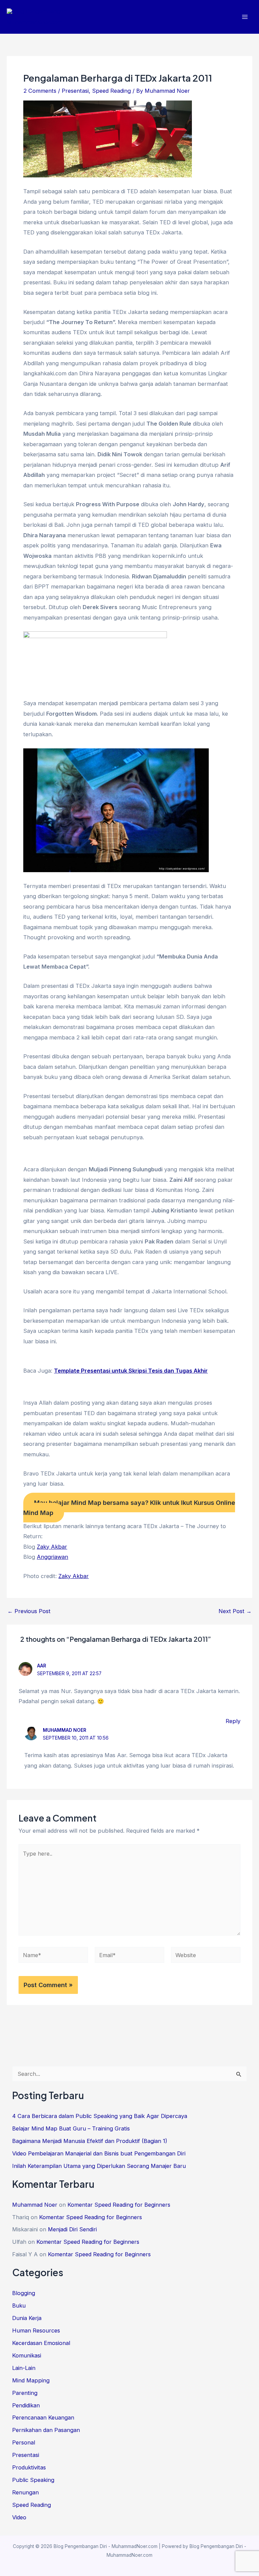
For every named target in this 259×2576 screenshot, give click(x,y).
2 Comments (40, 91)
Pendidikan (26, 2405)
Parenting (25, 2393)
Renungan (25, 2492)
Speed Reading (111, 91)
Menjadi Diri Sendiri (72, 2229)
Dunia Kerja (27, 2318)
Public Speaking (33, 2480)
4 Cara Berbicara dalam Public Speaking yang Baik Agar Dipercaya (100, 2116)
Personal (24, 2442)
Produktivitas (29, 2467)
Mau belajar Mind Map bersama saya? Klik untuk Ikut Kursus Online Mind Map (129, 1508)
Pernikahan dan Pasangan (46, 2430)
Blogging (24, 2293)
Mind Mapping (31, 2380)
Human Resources (36, 2330)
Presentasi (75, 91)
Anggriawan (52, 1557)
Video (19, 2517)
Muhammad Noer (65, 1730)
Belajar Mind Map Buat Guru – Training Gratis (71, 2128)
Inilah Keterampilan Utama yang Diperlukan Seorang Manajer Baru (99, 2166)
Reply (233, 1721)
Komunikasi (27, 2355)
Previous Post (29, 1611)
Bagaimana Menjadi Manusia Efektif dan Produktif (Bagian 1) (90, 2141)
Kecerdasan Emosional (41, 2343)
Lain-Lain (24, 2368)
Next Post (235, 1611)
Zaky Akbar (52, 1547)
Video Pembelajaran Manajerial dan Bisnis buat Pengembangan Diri (99, 2153)
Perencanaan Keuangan (43, 2417)
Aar (42, 1666)
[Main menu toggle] (245, 17)
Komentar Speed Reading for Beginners (119, 2205)
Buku (19, 2306)
